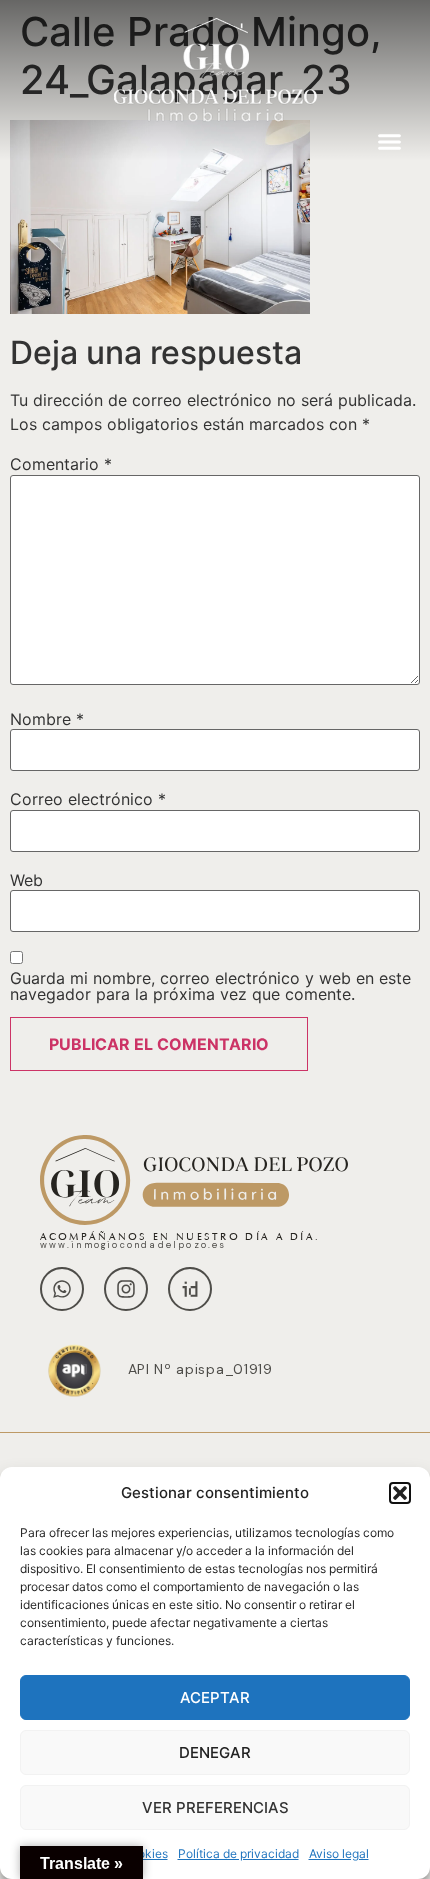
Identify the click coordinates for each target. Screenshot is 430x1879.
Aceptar (215, 1697)
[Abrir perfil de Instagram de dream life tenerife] (126, 1289)
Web (26, 880)
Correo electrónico (88, 799)
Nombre (47, 719)
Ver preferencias (215, 1807)
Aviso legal (339, 1853)
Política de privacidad (238, 1853)
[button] (400, 1493)
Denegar (215, 1752)
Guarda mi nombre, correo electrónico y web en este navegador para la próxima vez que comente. (210, 986)
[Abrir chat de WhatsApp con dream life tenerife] (62, 1289)
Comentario (61, 464)
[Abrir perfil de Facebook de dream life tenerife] (190, 1289)
